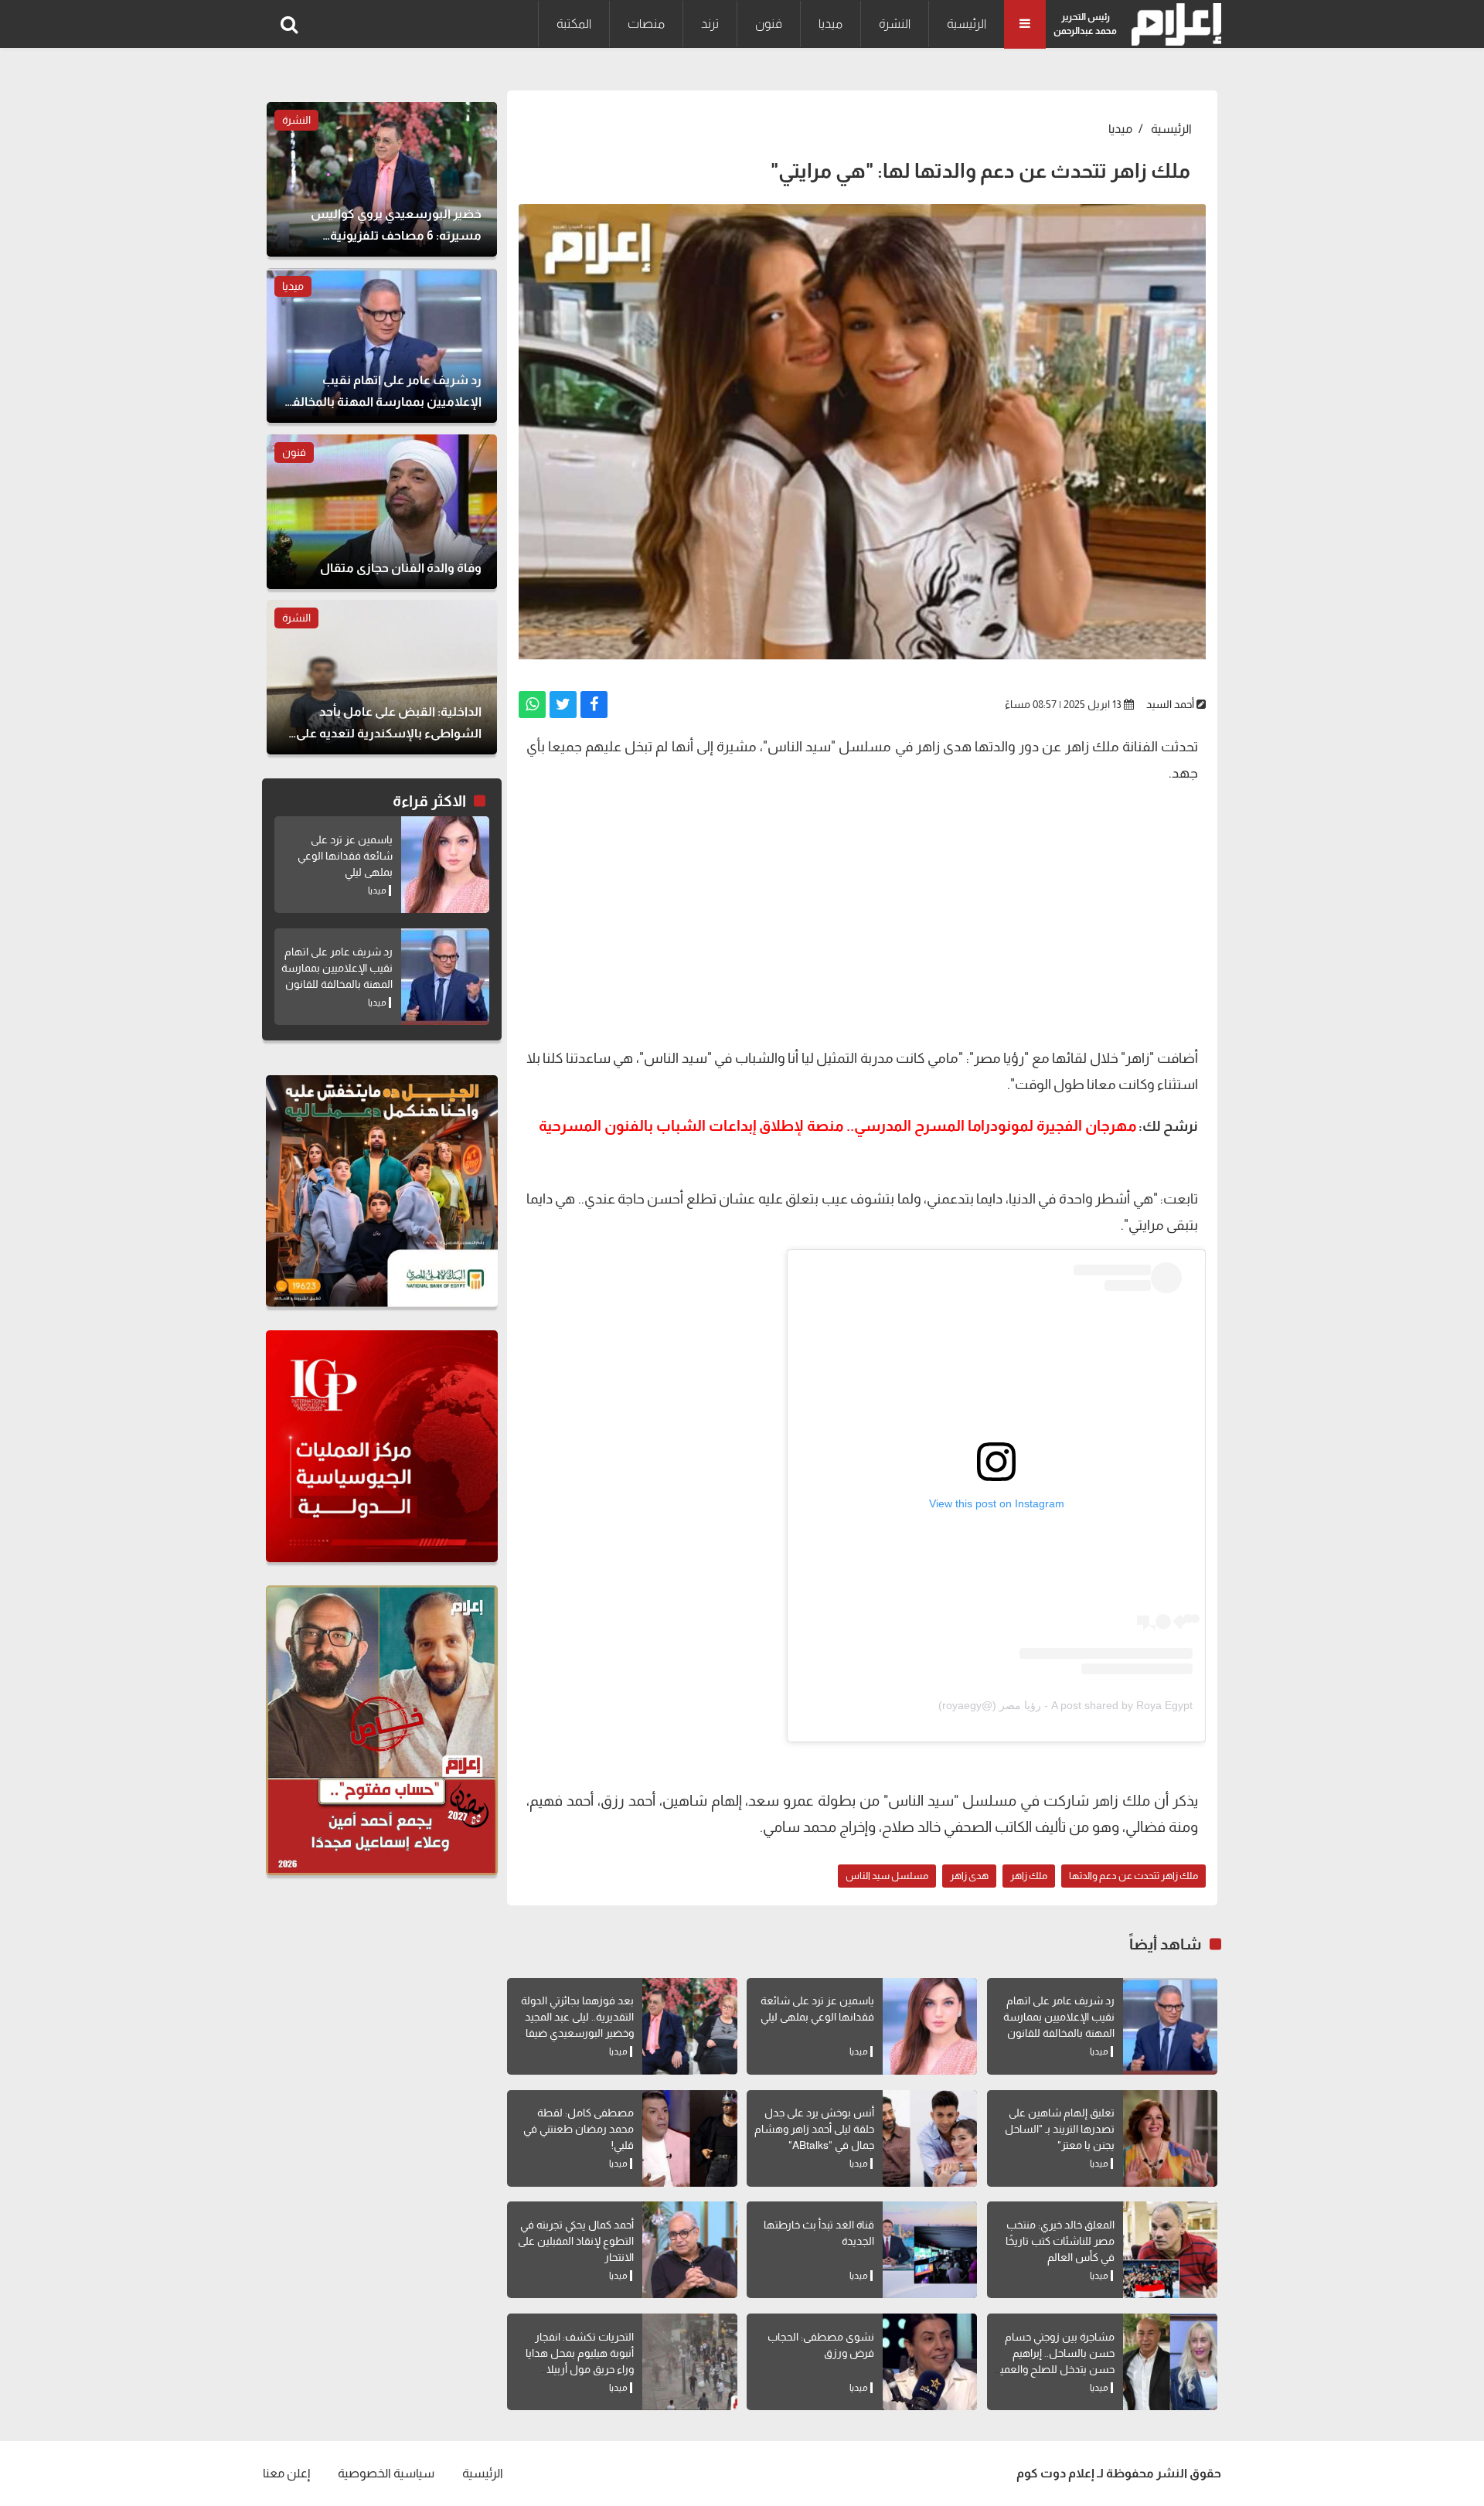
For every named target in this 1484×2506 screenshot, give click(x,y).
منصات (646, 24)
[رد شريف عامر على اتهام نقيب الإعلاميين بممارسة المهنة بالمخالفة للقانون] (1170, 2026)
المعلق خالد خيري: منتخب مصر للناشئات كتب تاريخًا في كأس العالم (1060, 2241)
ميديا (830, 24)
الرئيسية (967, 24)
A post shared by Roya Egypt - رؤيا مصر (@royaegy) (1065, 1705)
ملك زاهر (1029, 1876)
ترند (710, 24)
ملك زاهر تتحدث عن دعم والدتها (1133, 1876)
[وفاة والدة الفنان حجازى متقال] (382, 512)
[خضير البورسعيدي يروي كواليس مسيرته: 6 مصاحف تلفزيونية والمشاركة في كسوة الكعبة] (382, 179)
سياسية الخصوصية (386, 2473)
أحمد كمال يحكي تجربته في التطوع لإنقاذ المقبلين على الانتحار (576, 2241)
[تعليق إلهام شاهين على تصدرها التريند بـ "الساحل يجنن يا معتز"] (1170, 2138)
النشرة (895, 24)
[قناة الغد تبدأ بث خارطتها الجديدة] (930, 2250)
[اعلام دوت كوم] (1173, 24)
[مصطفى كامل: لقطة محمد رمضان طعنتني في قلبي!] (689, 2138)
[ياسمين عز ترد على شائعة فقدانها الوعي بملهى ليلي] (930, 2026)
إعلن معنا (286, 2473)
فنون (769, 24)
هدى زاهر (969, 1876)
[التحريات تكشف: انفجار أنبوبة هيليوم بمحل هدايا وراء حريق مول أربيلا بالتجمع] (689, 2362)
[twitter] (563, 705)
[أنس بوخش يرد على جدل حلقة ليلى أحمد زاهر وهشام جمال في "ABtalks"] (930, 2138)
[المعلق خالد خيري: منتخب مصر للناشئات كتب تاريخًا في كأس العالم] (1170, 2250)
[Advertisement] (862, 921)
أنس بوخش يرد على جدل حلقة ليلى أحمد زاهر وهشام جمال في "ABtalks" (814, 2129)
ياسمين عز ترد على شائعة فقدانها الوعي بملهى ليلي (345, 856)
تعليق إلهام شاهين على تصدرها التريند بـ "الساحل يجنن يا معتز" (1060, 2129)
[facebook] (594, 705)
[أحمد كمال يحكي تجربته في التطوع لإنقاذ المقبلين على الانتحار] (689, 2250)
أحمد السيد (1170, 704)
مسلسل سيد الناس (887, 1876)
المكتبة (574, 24)
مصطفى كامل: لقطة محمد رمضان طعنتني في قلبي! (579, 2129)
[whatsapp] (532, 705)
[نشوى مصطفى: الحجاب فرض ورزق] (930, 2362)
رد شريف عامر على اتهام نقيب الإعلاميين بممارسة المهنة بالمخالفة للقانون (1059, 2017)
